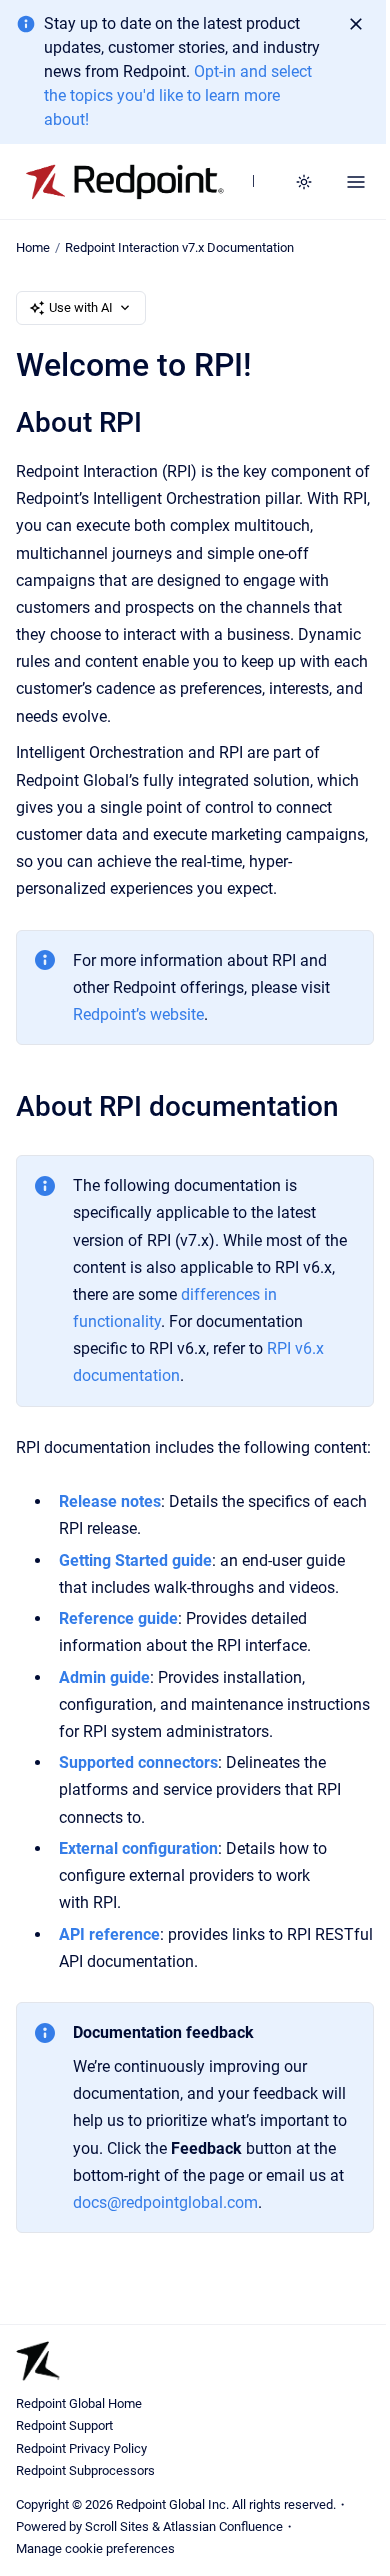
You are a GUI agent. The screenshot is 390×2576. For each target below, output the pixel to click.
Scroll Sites (117, 2526)
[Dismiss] (356, 24)
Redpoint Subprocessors (85, 2470)
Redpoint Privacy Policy (81, 2448)
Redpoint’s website (138, 1014)
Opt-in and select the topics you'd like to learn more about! (178, 95)
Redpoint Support (64, 2425)
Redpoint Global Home (79, 2403)
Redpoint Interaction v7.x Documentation (179, 247)
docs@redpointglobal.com (165, 2202)
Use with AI (81, 307)
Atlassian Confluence (223, 2526)
